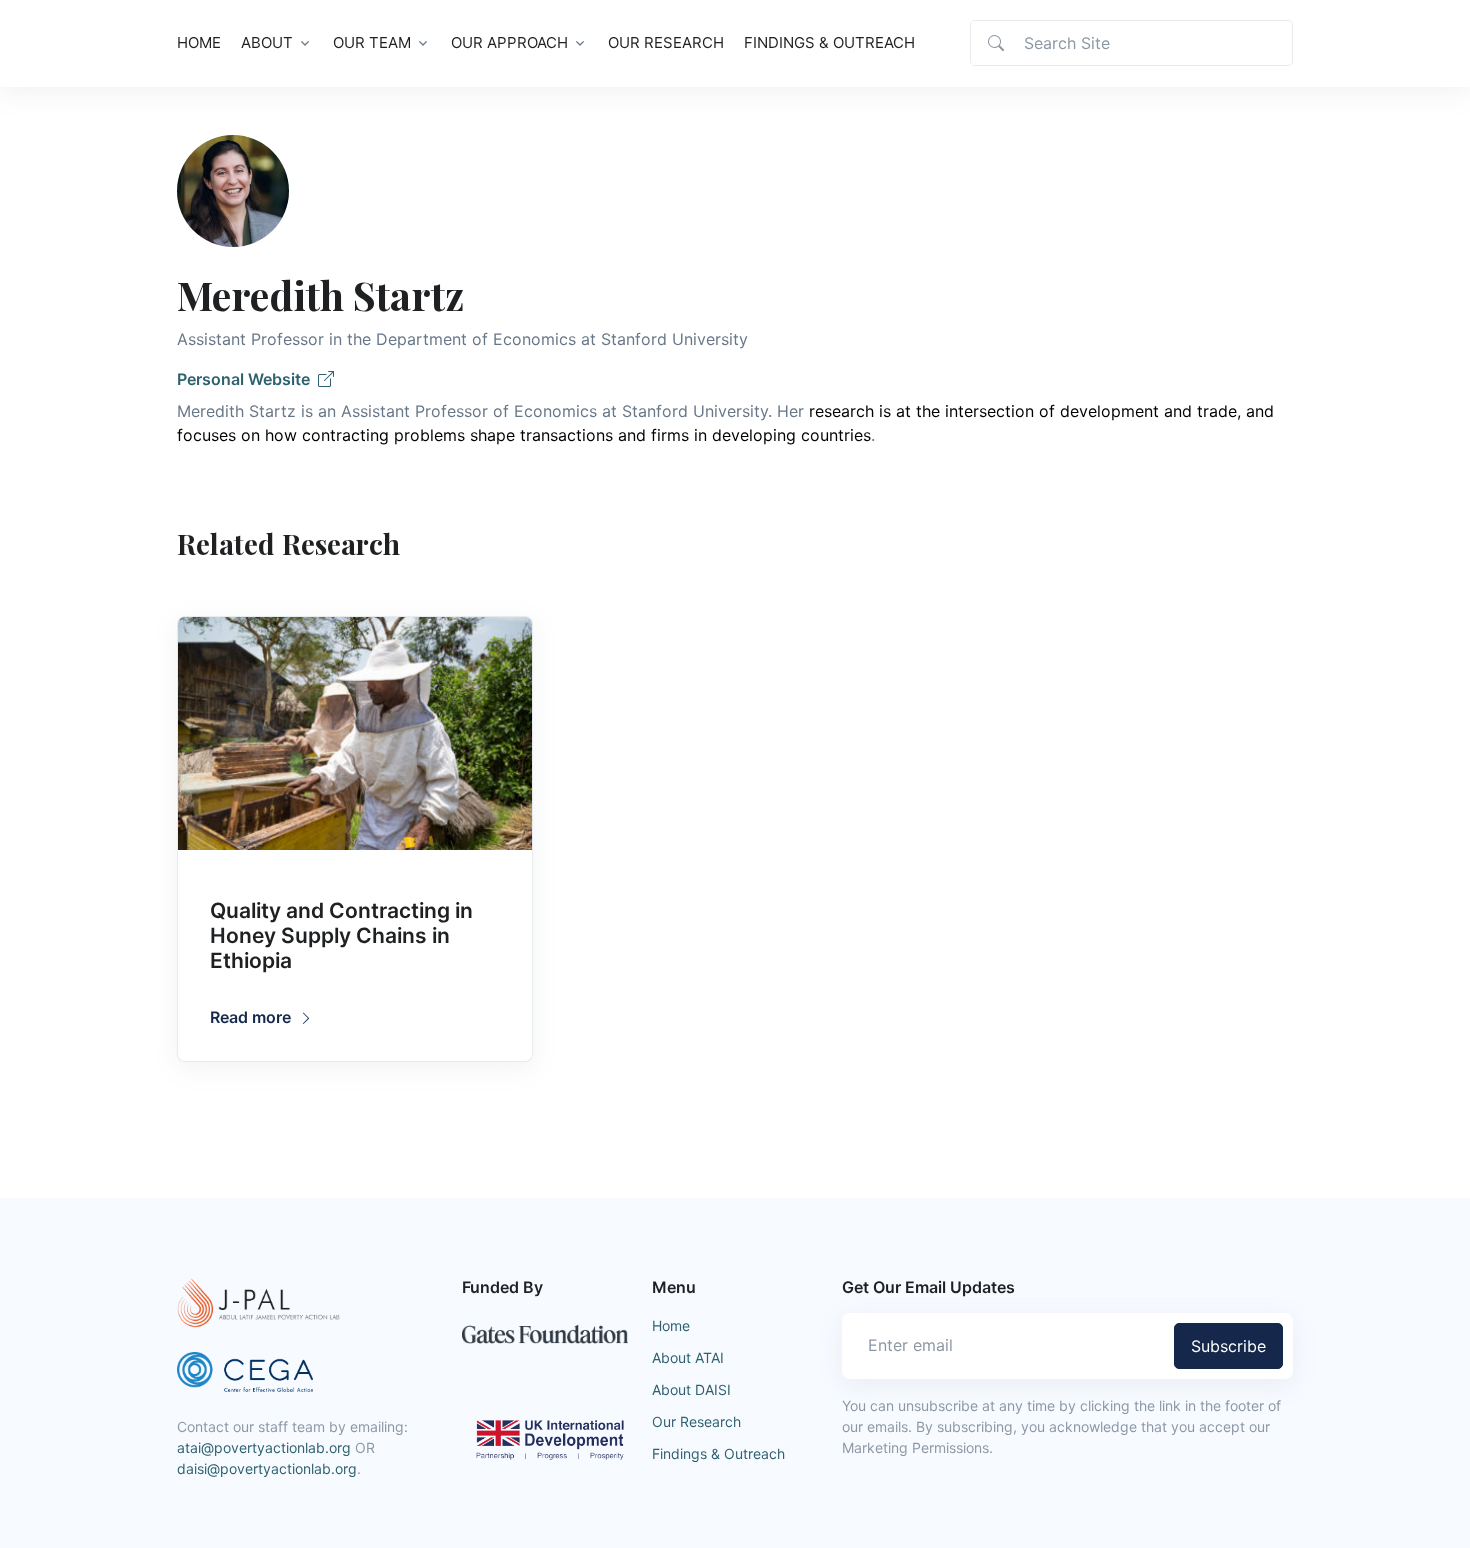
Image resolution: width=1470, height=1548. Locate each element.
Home (199, 42)
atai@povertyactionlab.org (264, 1447)
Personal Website (247, 379)
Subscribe (1228, 1346)
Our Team (372, 42)
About (267, 42)
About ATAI (688, 1357)
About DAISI (691, 1389)
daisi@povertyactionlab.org (267, 1468)
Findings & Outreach (829, 42)
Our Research (666, 42)
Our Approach (509, 42)
